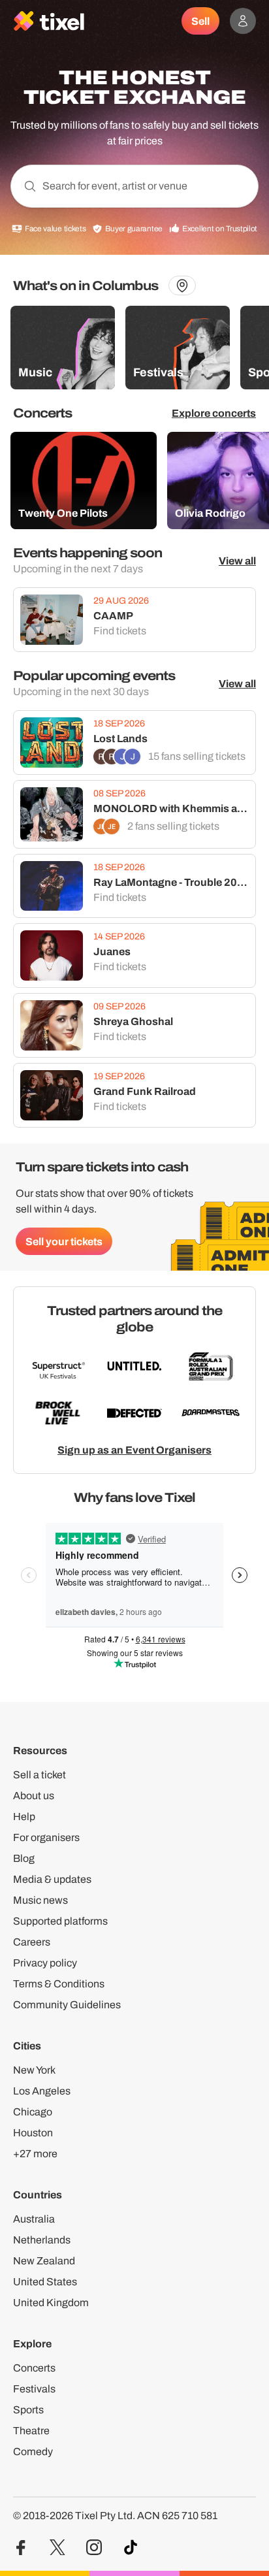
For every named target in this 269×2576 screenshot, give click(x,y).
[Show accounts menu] (243, 21)
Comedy (33, 2452)
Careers (32, 1942)
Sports (28, 2410)
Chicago (33, 2112)
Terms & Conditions (59, 1984)
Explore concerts (214, 413)
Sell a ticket (40, 1775)
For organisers (46, 1837)
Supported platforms (60, 1921)
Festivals (34, 2389)
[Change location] (182, 285)
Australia (34, 2219)
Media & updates (52, 1879)
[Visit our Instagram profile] (94, 2548)
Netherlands (42, 2240)
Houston (33, 2133)
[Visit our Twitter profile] (57, 2548)
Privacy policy (45, 1963)
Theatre (31, 2431)
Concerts (34, 2368)
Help (24, 1817)
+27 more (35, 2154)
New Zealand (44, 2261)
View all (237, 561)
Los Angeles (42, 2091)
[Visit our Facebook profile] (21, 2548)
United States (45, 2282)
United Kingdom (51, 2303)
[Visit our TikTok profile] (131, 2548)
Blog (24, 1858)
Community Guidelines (67, 2005)
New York (34, 2070)
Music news (40, 1900)
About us (34, 1796)
